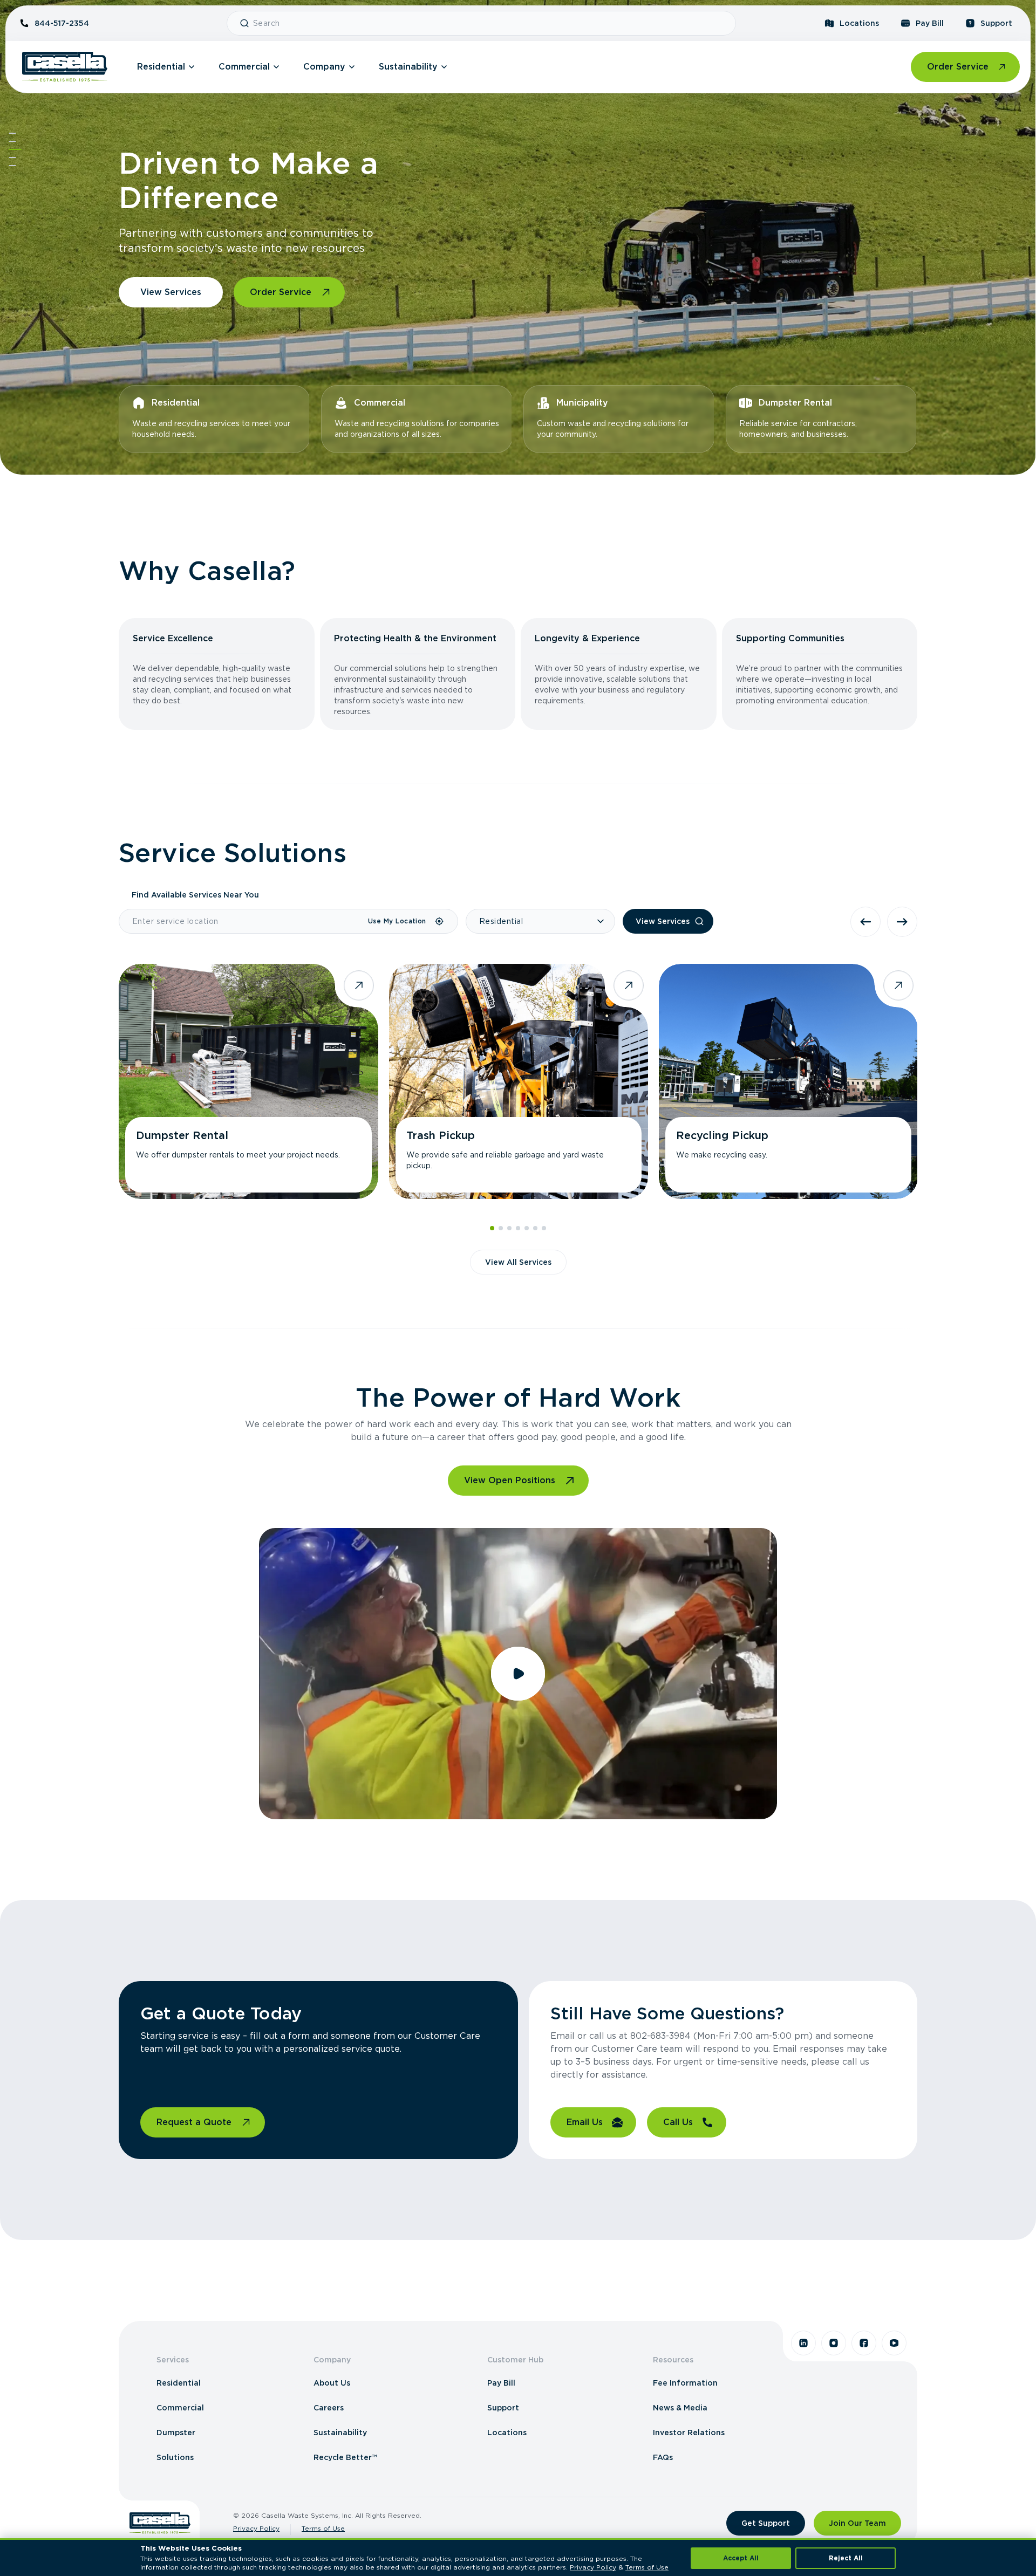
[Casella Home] (65, 67)
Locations (859, 23)
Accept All (741, 2558)
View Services (171, 292)
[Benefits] (12, 141)
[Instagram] (834, 2343)
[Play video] (518, 1674)
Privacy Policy (256, 2528)
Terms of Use (323, 2528)
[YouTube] (894, 2343)
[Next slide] (902, 922)
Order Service (958, 67)
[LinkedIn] (803, 2343)
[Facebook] (864, 2343)
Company (324, 67)
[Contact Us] (12, 166)
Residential (161, 67)
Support (996, 23)
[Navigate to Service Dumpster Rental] (248, 1081)
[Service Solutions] (15, 149)
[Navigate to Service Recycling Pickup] (788, 1081)
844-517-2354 (62, 23)
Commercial (244, 67)
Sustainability (408, 67)
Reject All (846, 2558)
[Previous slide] (865, 922)
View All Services (518, 1262)
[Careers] (12, 157)
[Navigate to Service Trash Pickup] (519, 1081)
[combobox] (490, 23)
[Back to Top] (12, 133)
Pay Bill (930, 23)
